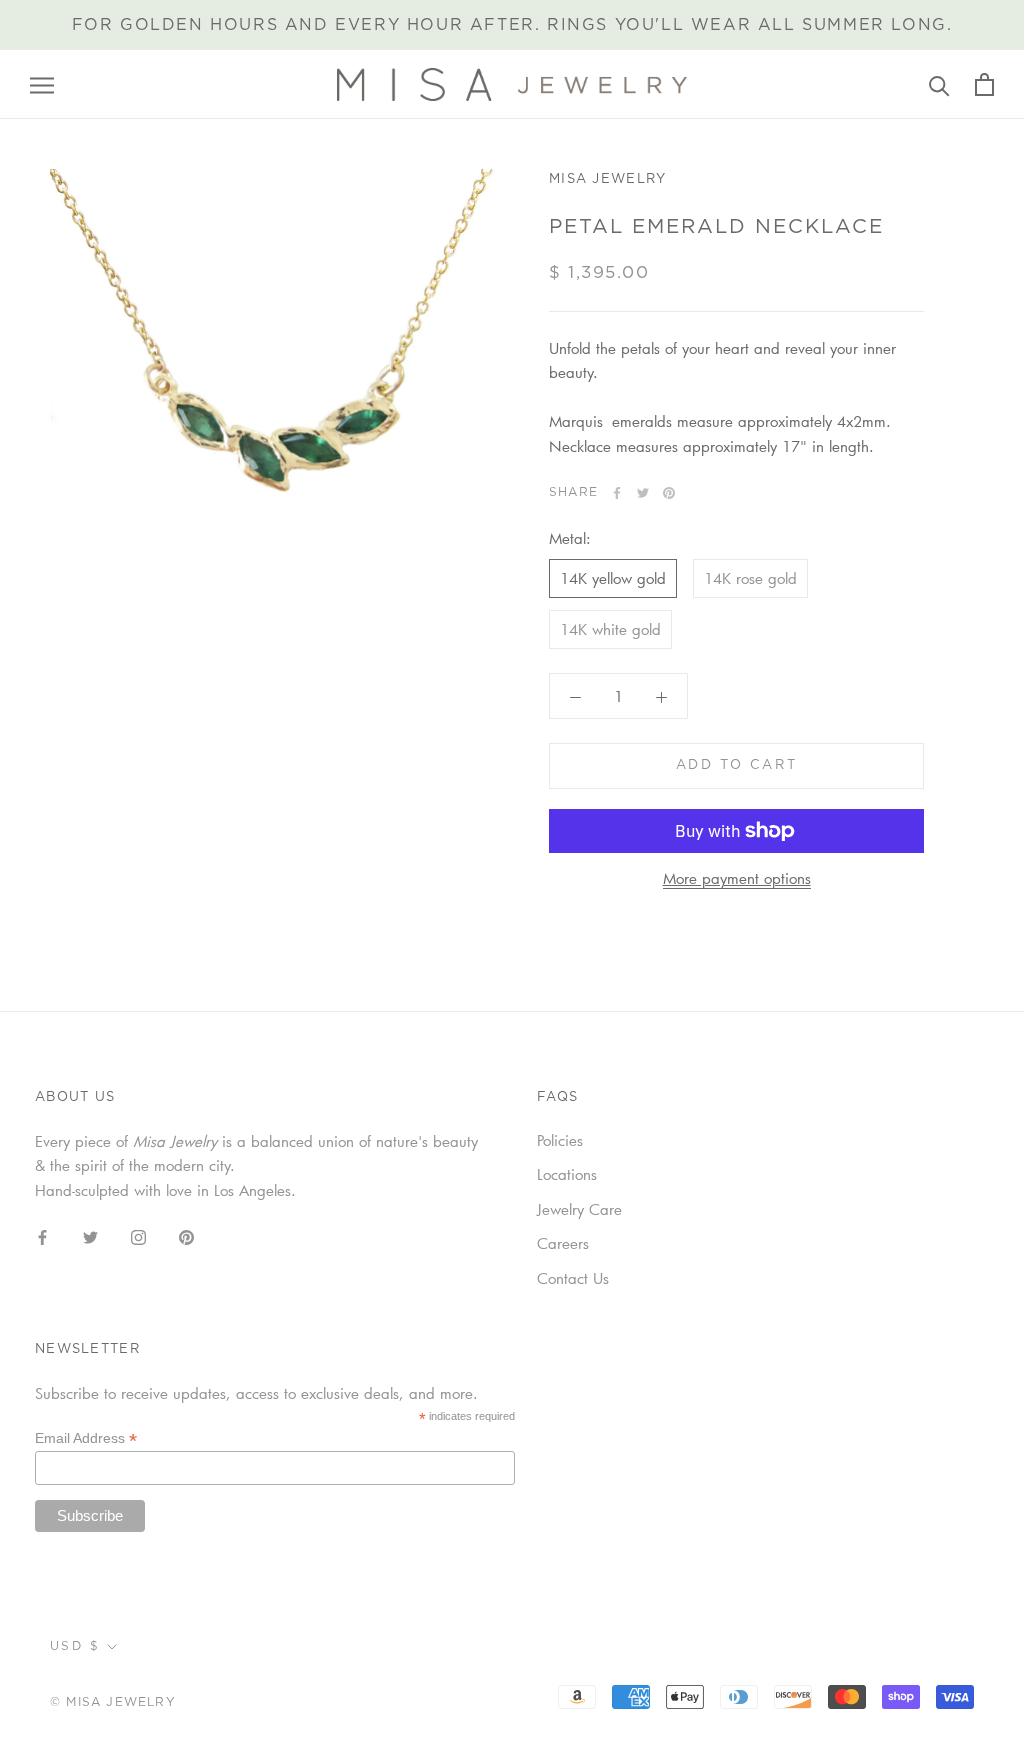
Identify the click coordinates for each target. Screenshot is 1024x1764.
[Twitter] (643, 493)
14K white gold (610, 629)
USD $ (75, 1646)
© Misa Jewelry (113, 1702)
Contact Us (573, 1278)
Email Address (86, 1438)
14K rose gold (750, 578)
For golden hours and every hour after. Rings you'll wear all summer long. (512, 25)
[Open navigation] (42, 85)
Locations (567, 1174)
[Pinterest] (669, 493)
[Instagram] (138, 1235)
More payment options (737, 878)
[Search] (939, 84)
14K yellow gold (613, 578)
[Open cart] (984, 84)
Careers (563, 1243)
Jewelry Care (579, 1209)
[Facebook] (617, 493)
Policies (560, 1140)
